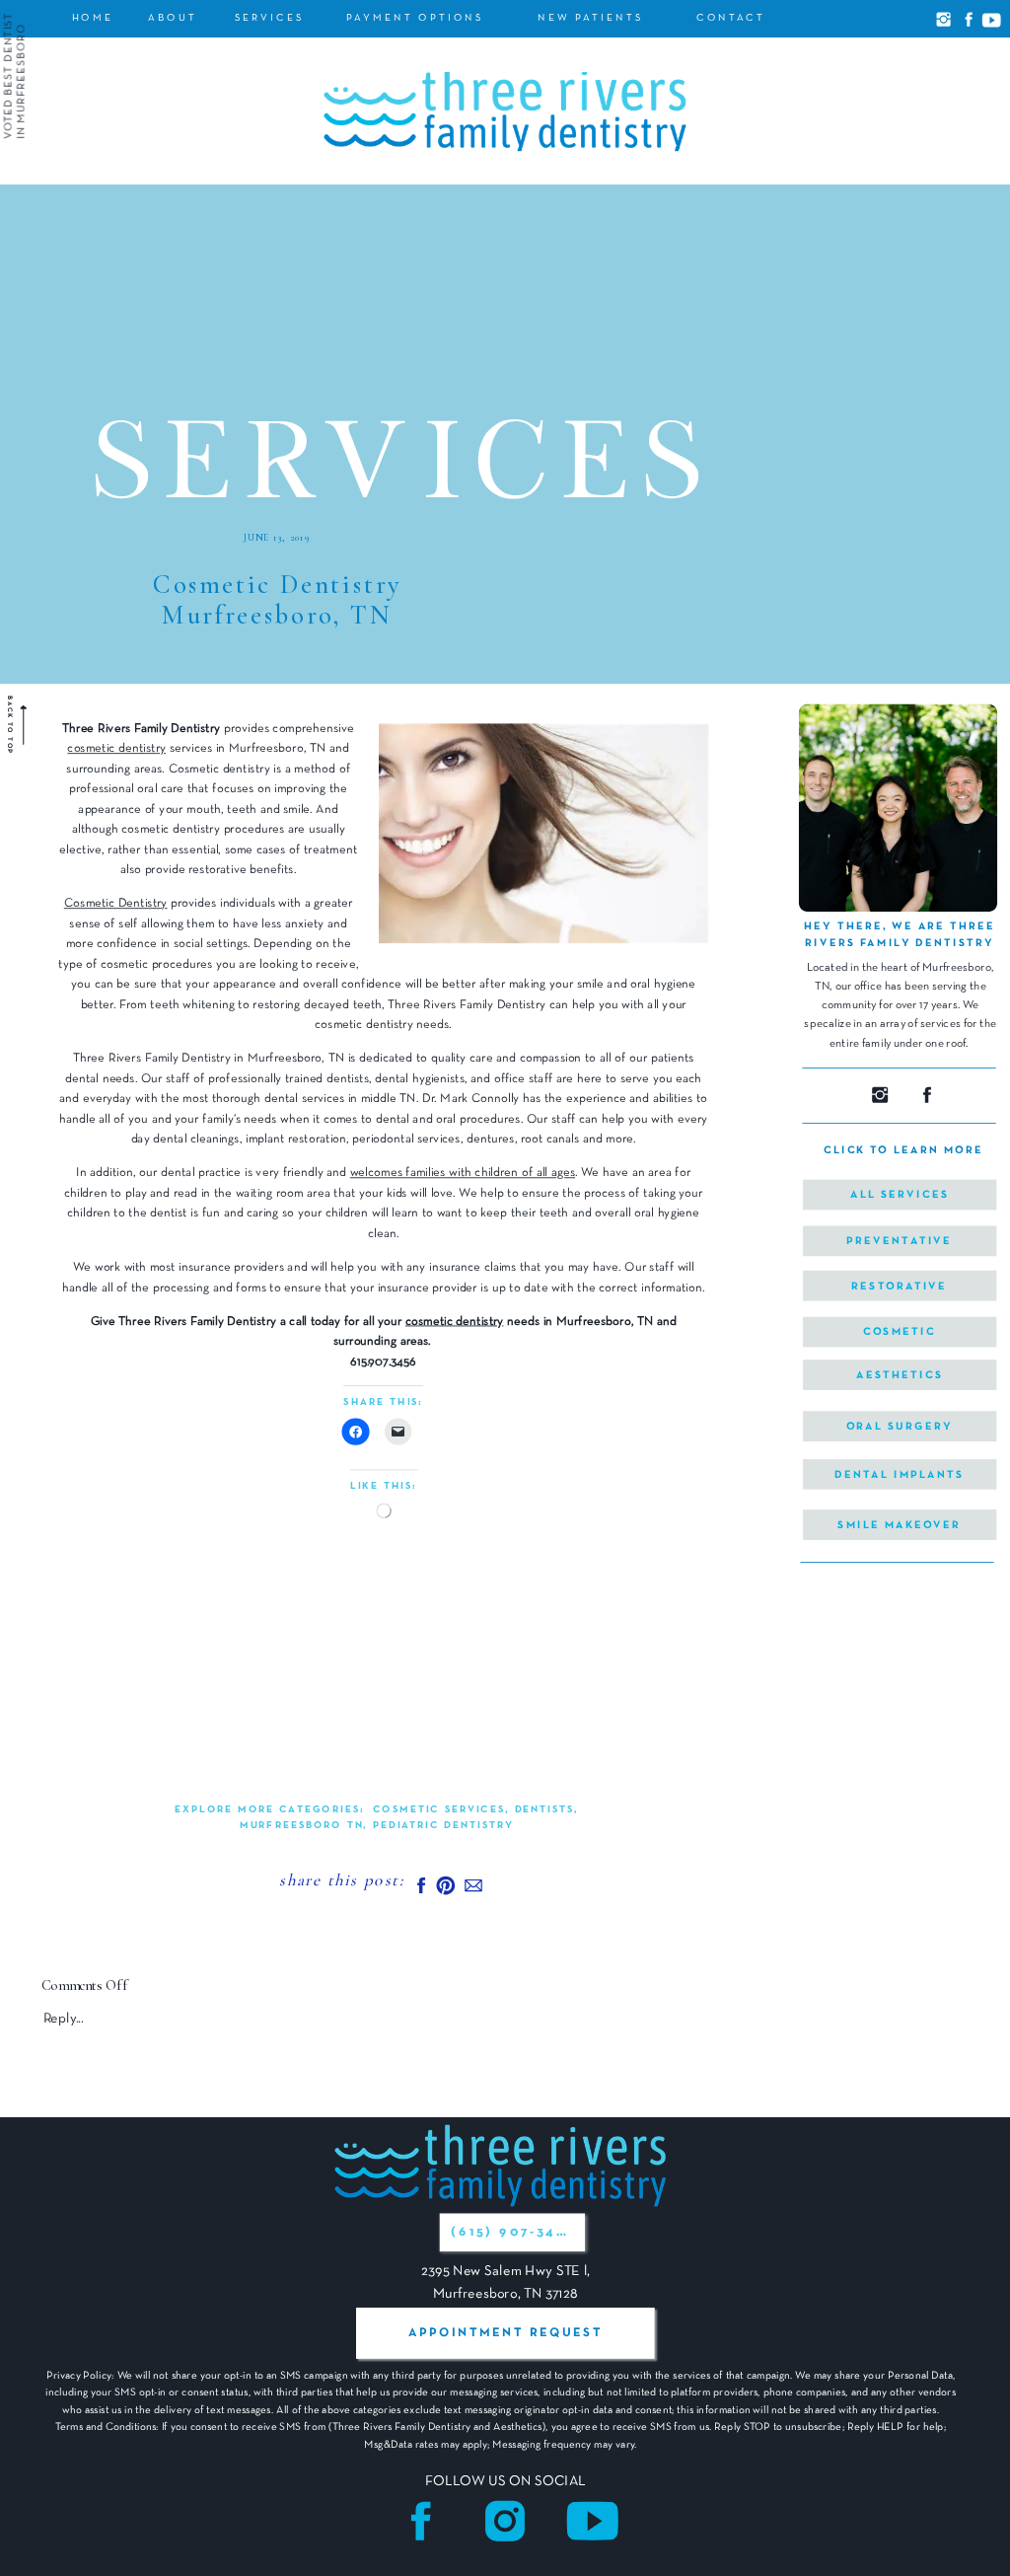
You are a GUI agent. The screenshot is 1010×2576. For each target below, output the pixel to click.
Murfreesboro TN (301, 1826)
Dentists (545, 1811)
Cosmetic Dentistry (116, 904)
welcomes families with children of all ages (463, 1173)
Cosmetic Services (439, 1811)
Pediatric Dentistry (443, 1826)
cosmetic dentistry (116, 749)
